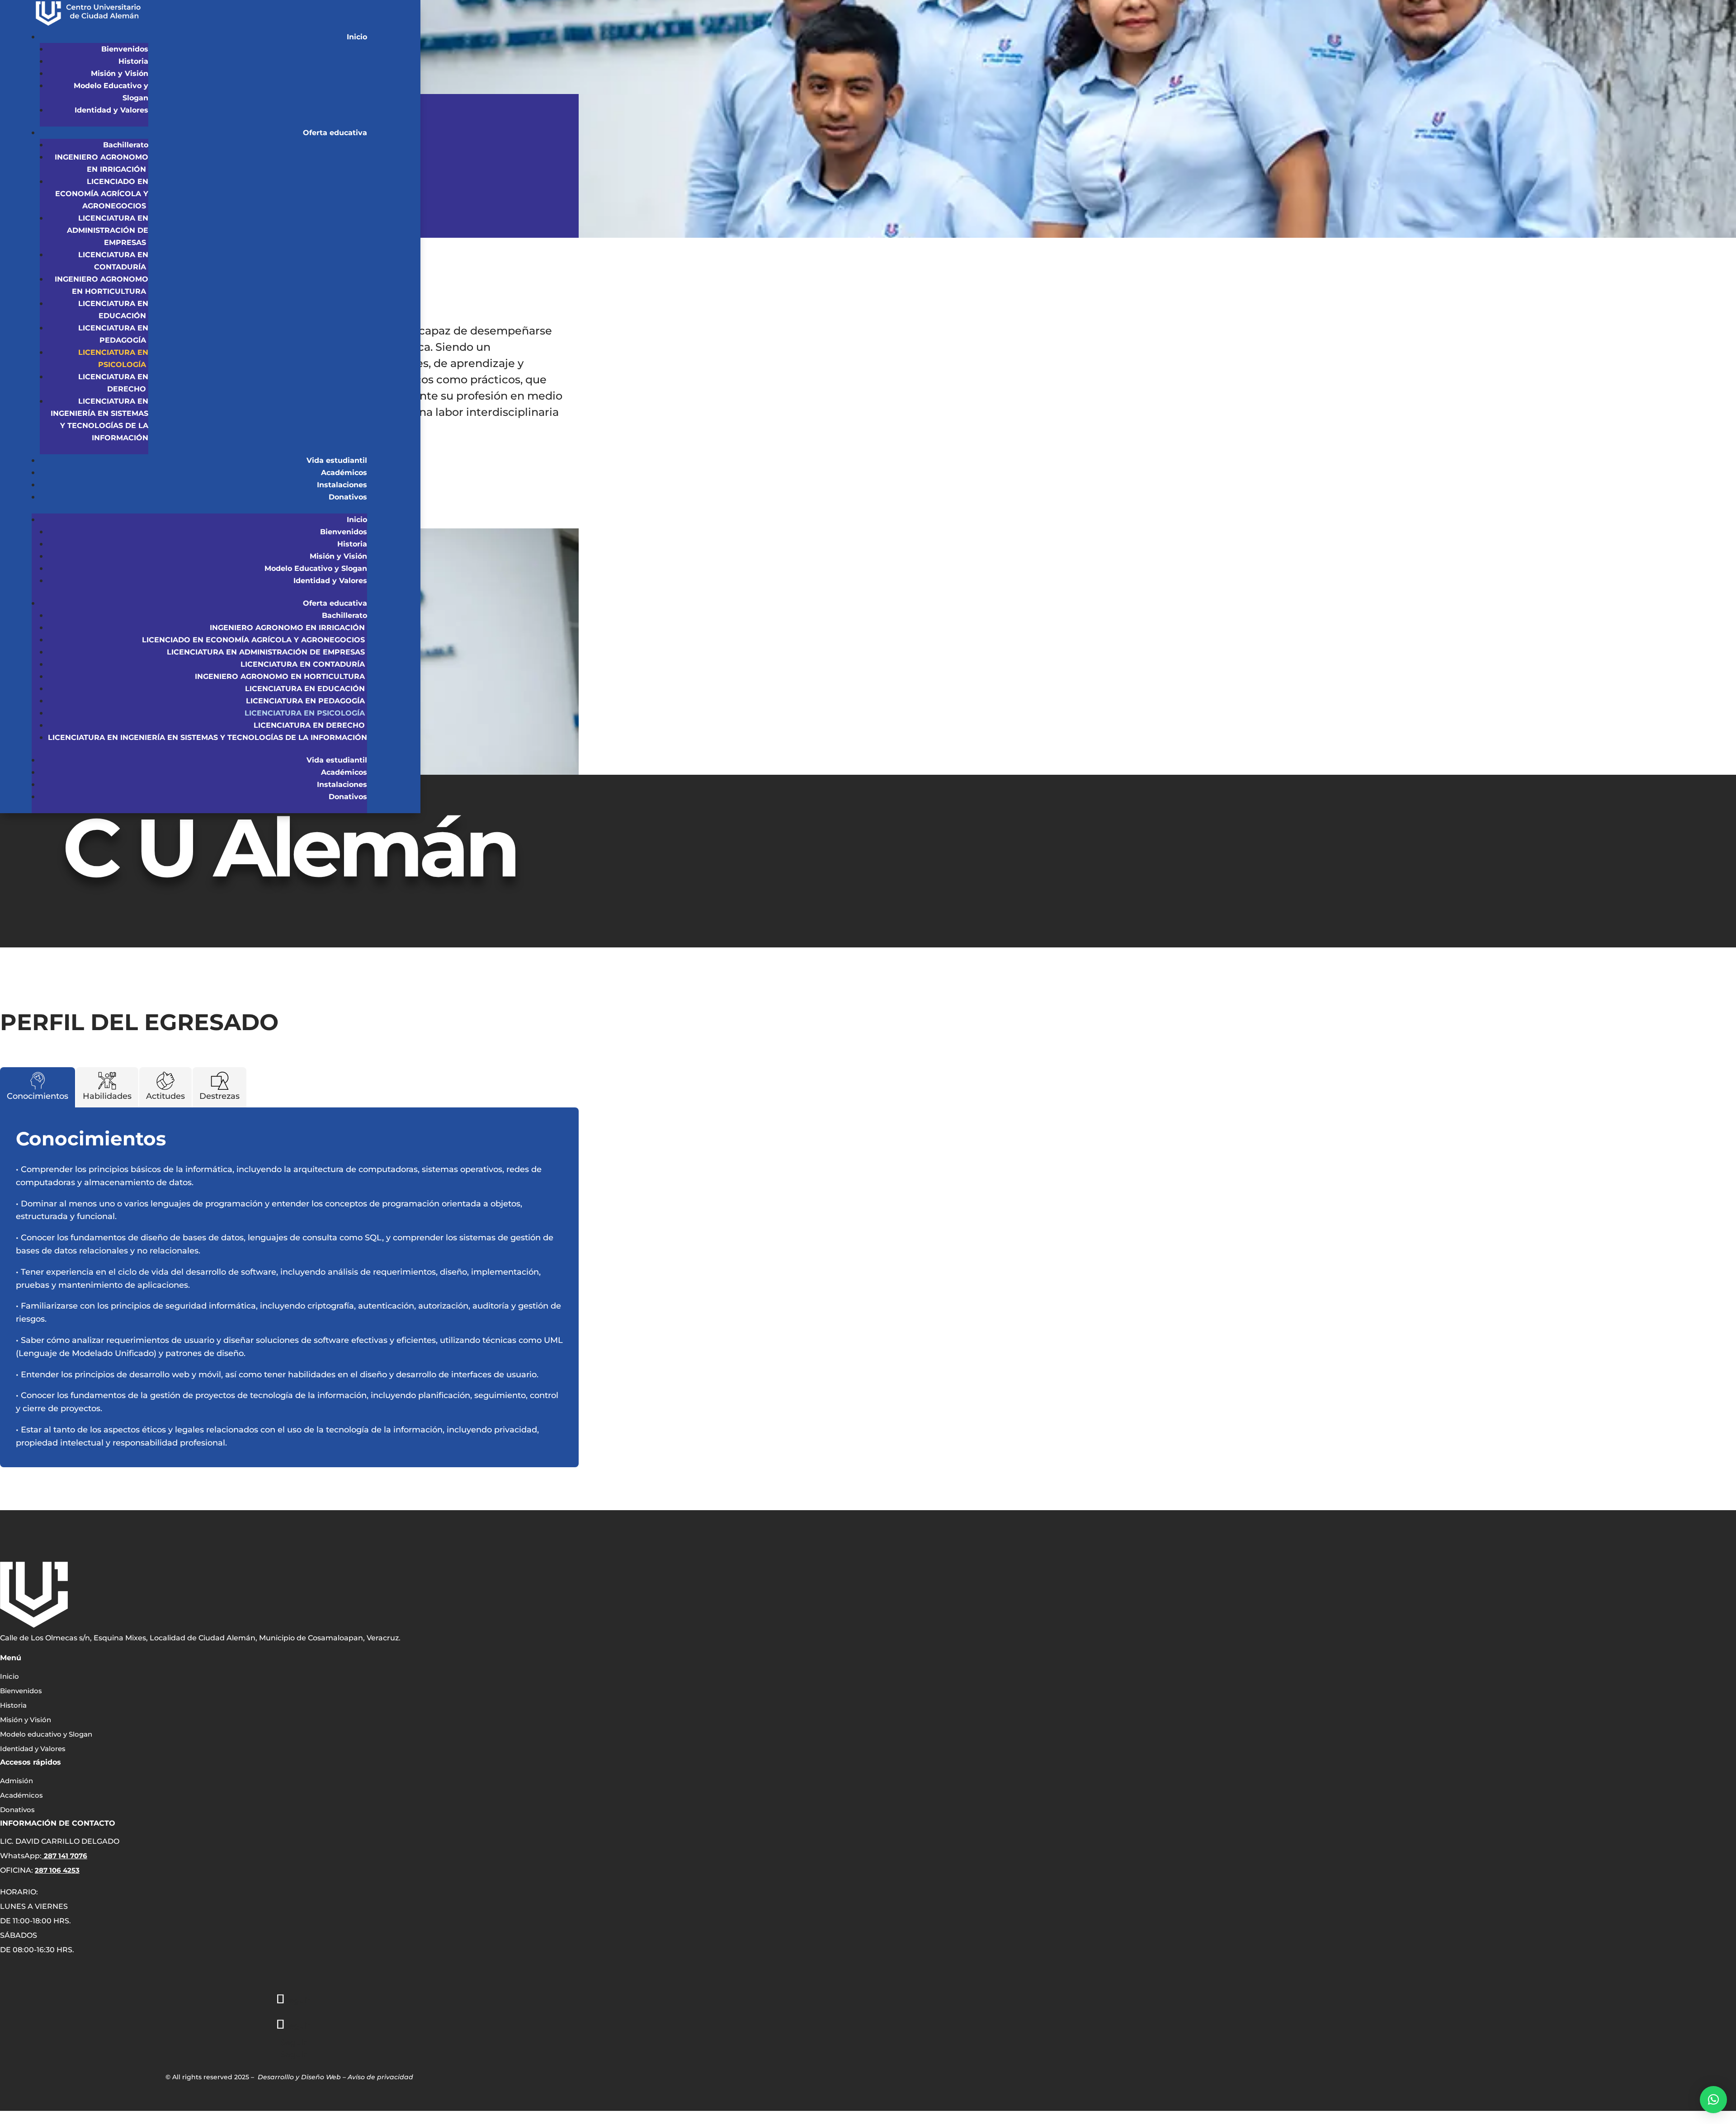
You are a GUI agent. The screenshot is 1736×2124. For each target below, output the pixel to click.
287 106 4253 (57, 1870)
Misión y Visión (120, 73)
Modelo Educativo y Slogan (316, 568)
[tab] (38, 1087)
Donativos (348, 497)
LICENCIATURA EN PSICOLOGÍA (306, 713)
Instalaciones (342, 485)
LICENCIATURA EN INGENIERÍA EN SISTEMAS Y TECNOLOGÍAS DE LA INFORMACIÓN (208, 737)
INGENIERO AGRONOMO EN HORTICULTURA (281, 676)
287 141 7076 (66, 1856)
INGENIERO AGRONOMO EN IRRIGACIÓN (288, 628)
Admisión (17, 1781)
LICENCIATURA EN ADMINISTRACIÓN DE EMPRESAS (108, 230)
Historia (133, 61)
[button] (1713, 2100)
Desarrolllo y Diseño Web (299, 2077)
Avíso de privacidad (380, 2077)
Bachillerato (126, 145)
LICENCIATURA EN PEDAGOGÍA (307, 701)
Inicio (357, 37)
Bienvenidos (125, 49)
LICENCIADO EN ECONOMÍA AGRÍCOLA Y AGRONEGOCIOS (102, 194)
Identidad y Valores (111, 110)
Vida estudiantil (337, 460)
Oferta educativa (335, 133)
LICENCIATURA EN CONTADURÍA (304, 664)
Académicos (344, 473)
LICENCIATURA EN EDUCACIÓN (306, 689)
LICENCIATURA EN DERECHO (310, 725)
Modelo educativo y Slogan (46, 1734)
